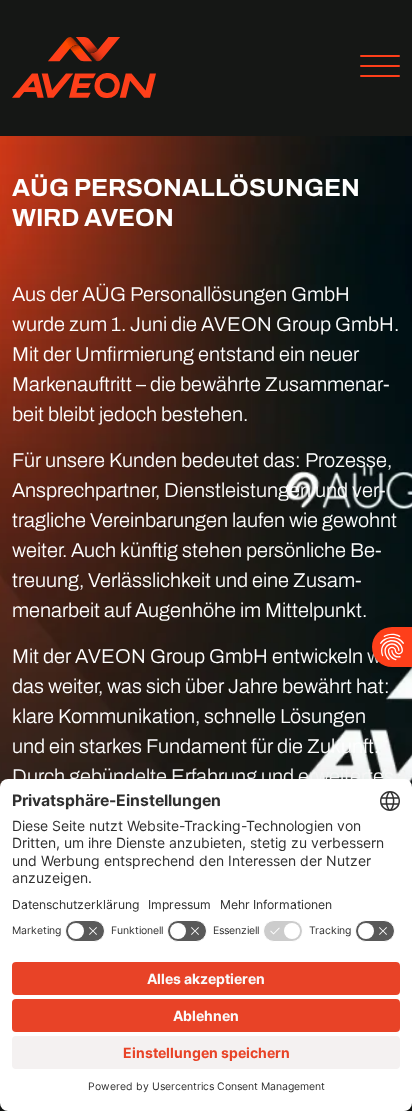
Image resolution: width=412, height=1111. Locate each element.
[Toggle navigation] (372, 68)
